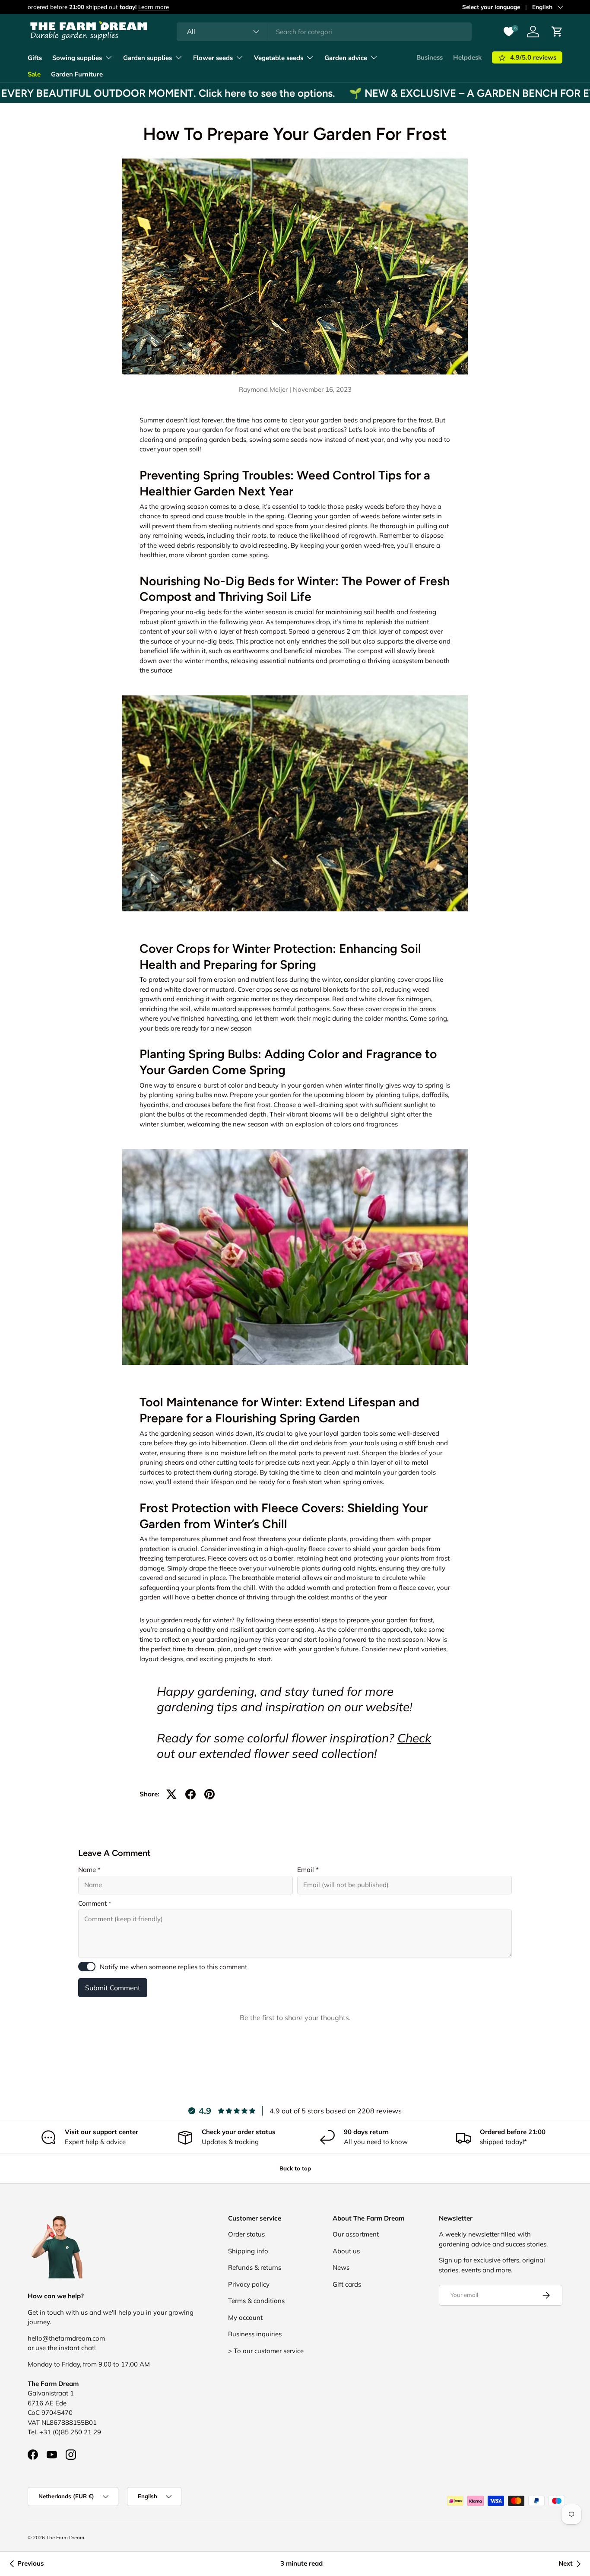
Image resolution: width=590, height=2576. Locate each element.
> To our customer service (266, 2351)
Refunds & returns (255, 2267)
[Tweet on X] (171, 1794)
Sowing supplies (77, 58)
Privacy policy (249, 2284)
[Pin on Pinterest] (209, 1794)
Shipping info (248, 2251)
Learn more (154, 7)
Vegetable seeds (279, 58)
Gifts (35, 58)
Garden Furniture (77, 74)
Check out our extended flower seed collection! (294, 1746)
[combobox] (324, 32)
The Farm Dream (65, 2538)
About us (346, 2251)
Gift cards (347, 2284)
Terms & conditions (256, 2301)
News (341, 2267)
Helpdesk (467, 57)
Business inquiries (255, 2334)
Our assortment (356, 2234)
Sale (34, 74)
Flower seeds (213, 58)
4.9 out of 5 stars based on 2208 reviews (336, 2111)
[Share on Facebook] (190, 1794)
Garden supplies (147, 58)
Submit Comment (113, 1988)
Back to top (295, 2168)
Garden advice (346, 58)
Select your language (491, 7)
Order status (246, 2234)
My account (245, 2317)
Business (430, 57)
